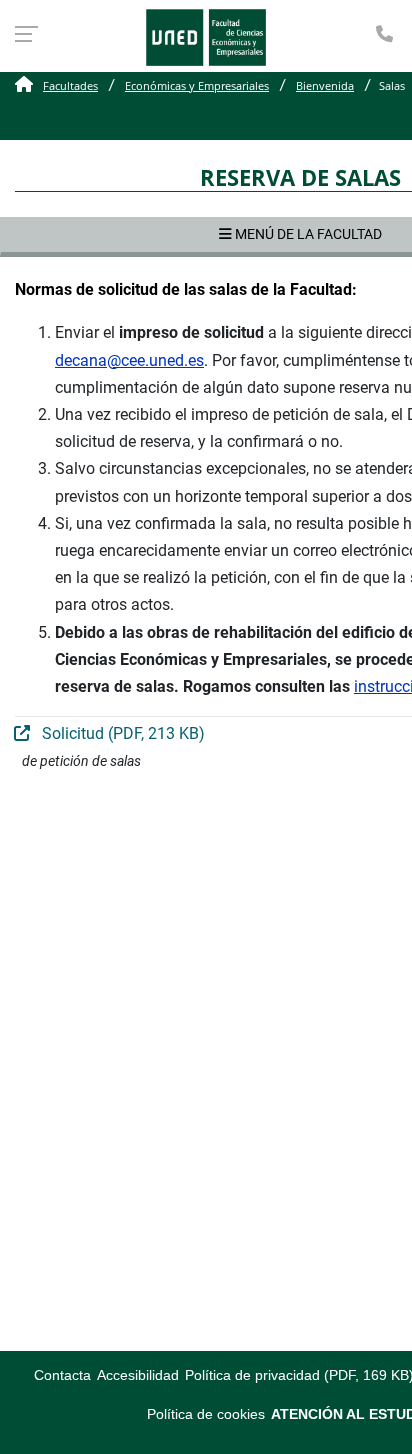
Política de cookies (206, 1414)
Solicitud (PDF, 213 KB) (121, 733)
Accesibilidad (138, 1376)
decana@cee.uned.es (129, 360)
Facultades (70, 85)
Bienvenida (325, 85)
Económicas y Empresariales (197, 85)
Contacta (62, 1376)
